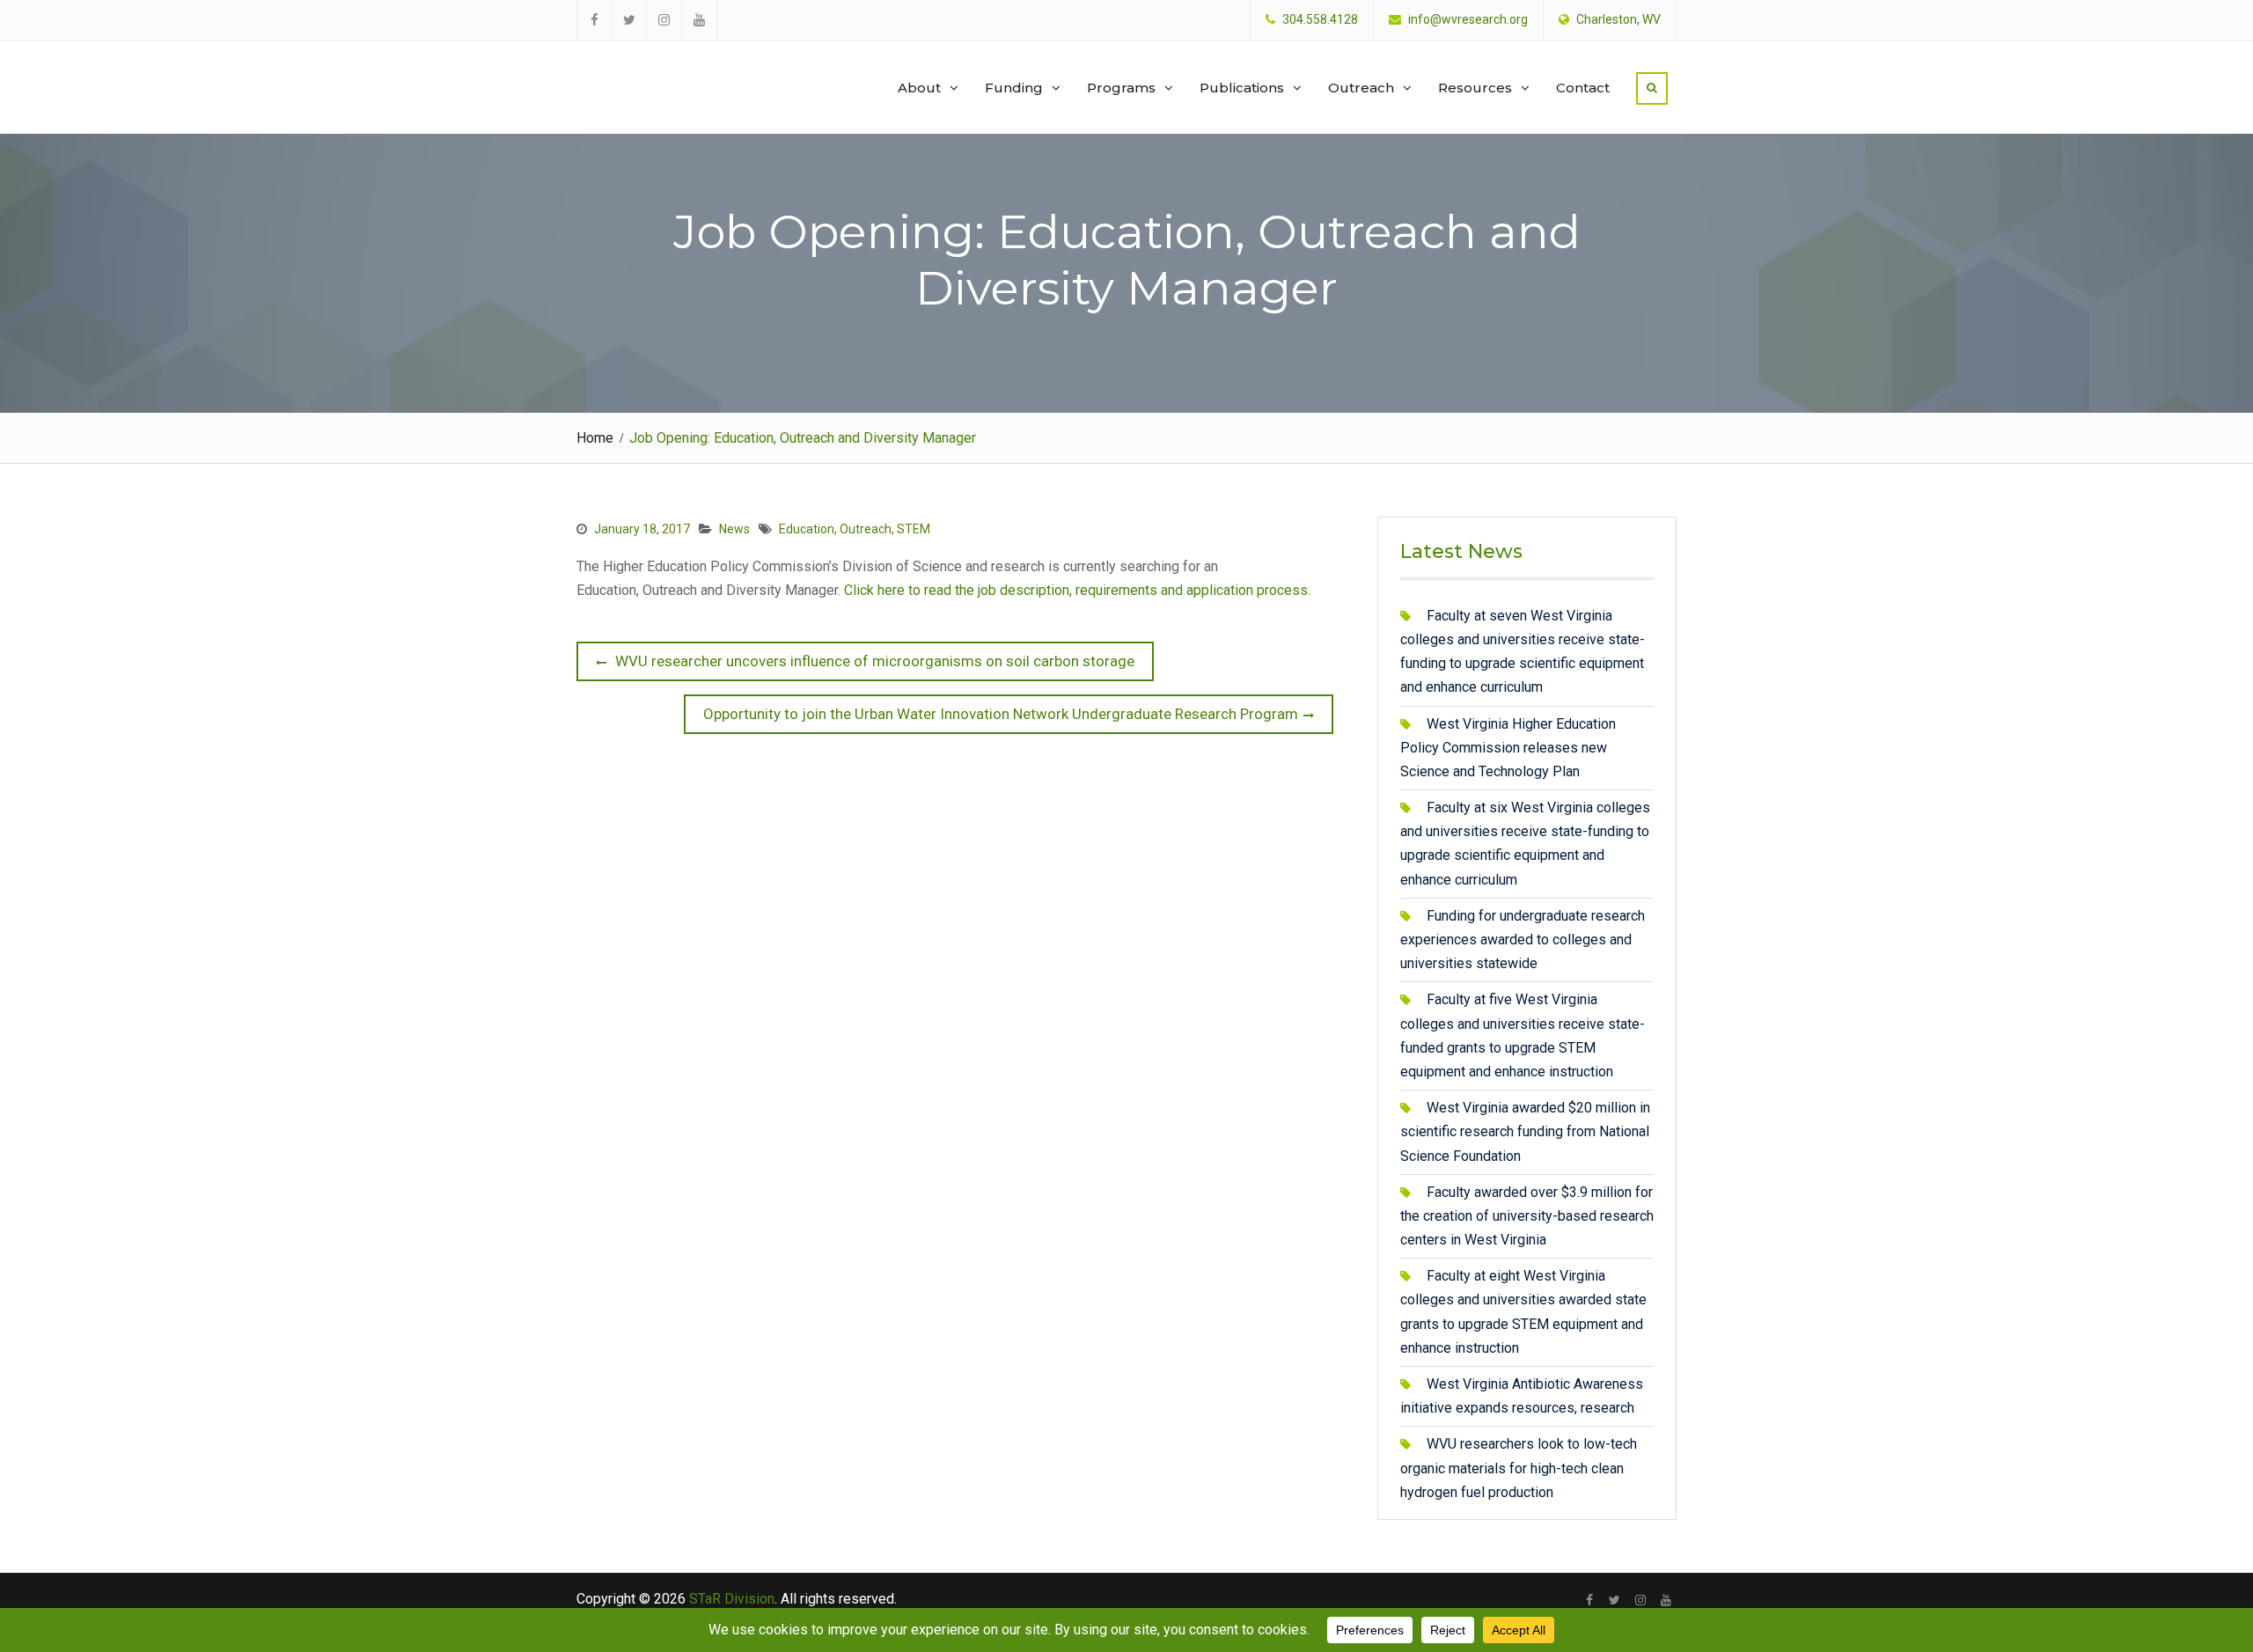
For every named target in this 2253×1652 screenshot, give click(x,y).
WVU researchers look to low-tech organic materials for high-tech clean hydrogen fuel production (1519, 1468)
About (919, 88)
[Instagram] (1640, 1600)
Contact (1583, 88)
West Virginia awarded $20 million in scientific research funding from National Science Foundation (1525, 1131)
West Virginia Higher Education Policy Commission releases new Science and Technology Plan (1508, 748)
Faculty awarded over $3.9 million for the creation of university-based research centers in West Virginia (1527, 1216)
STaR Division (661, 70)
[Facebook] (1589, 1600)
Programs (1121, 88)
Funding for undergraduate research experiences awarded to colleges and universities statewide (1523, 940)
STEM (914, 529)
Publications (1242, 88)
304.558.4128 (1320, 20)
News (734, 529)
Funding (1014, 88)
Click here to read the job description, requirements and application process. (1079, 590)
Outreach (1361, 88)
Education (807, 529)
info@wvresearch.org (1468, 20)
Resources (1475, 88)
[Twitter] (1615, 1600)
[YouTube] (1666, 1600)
